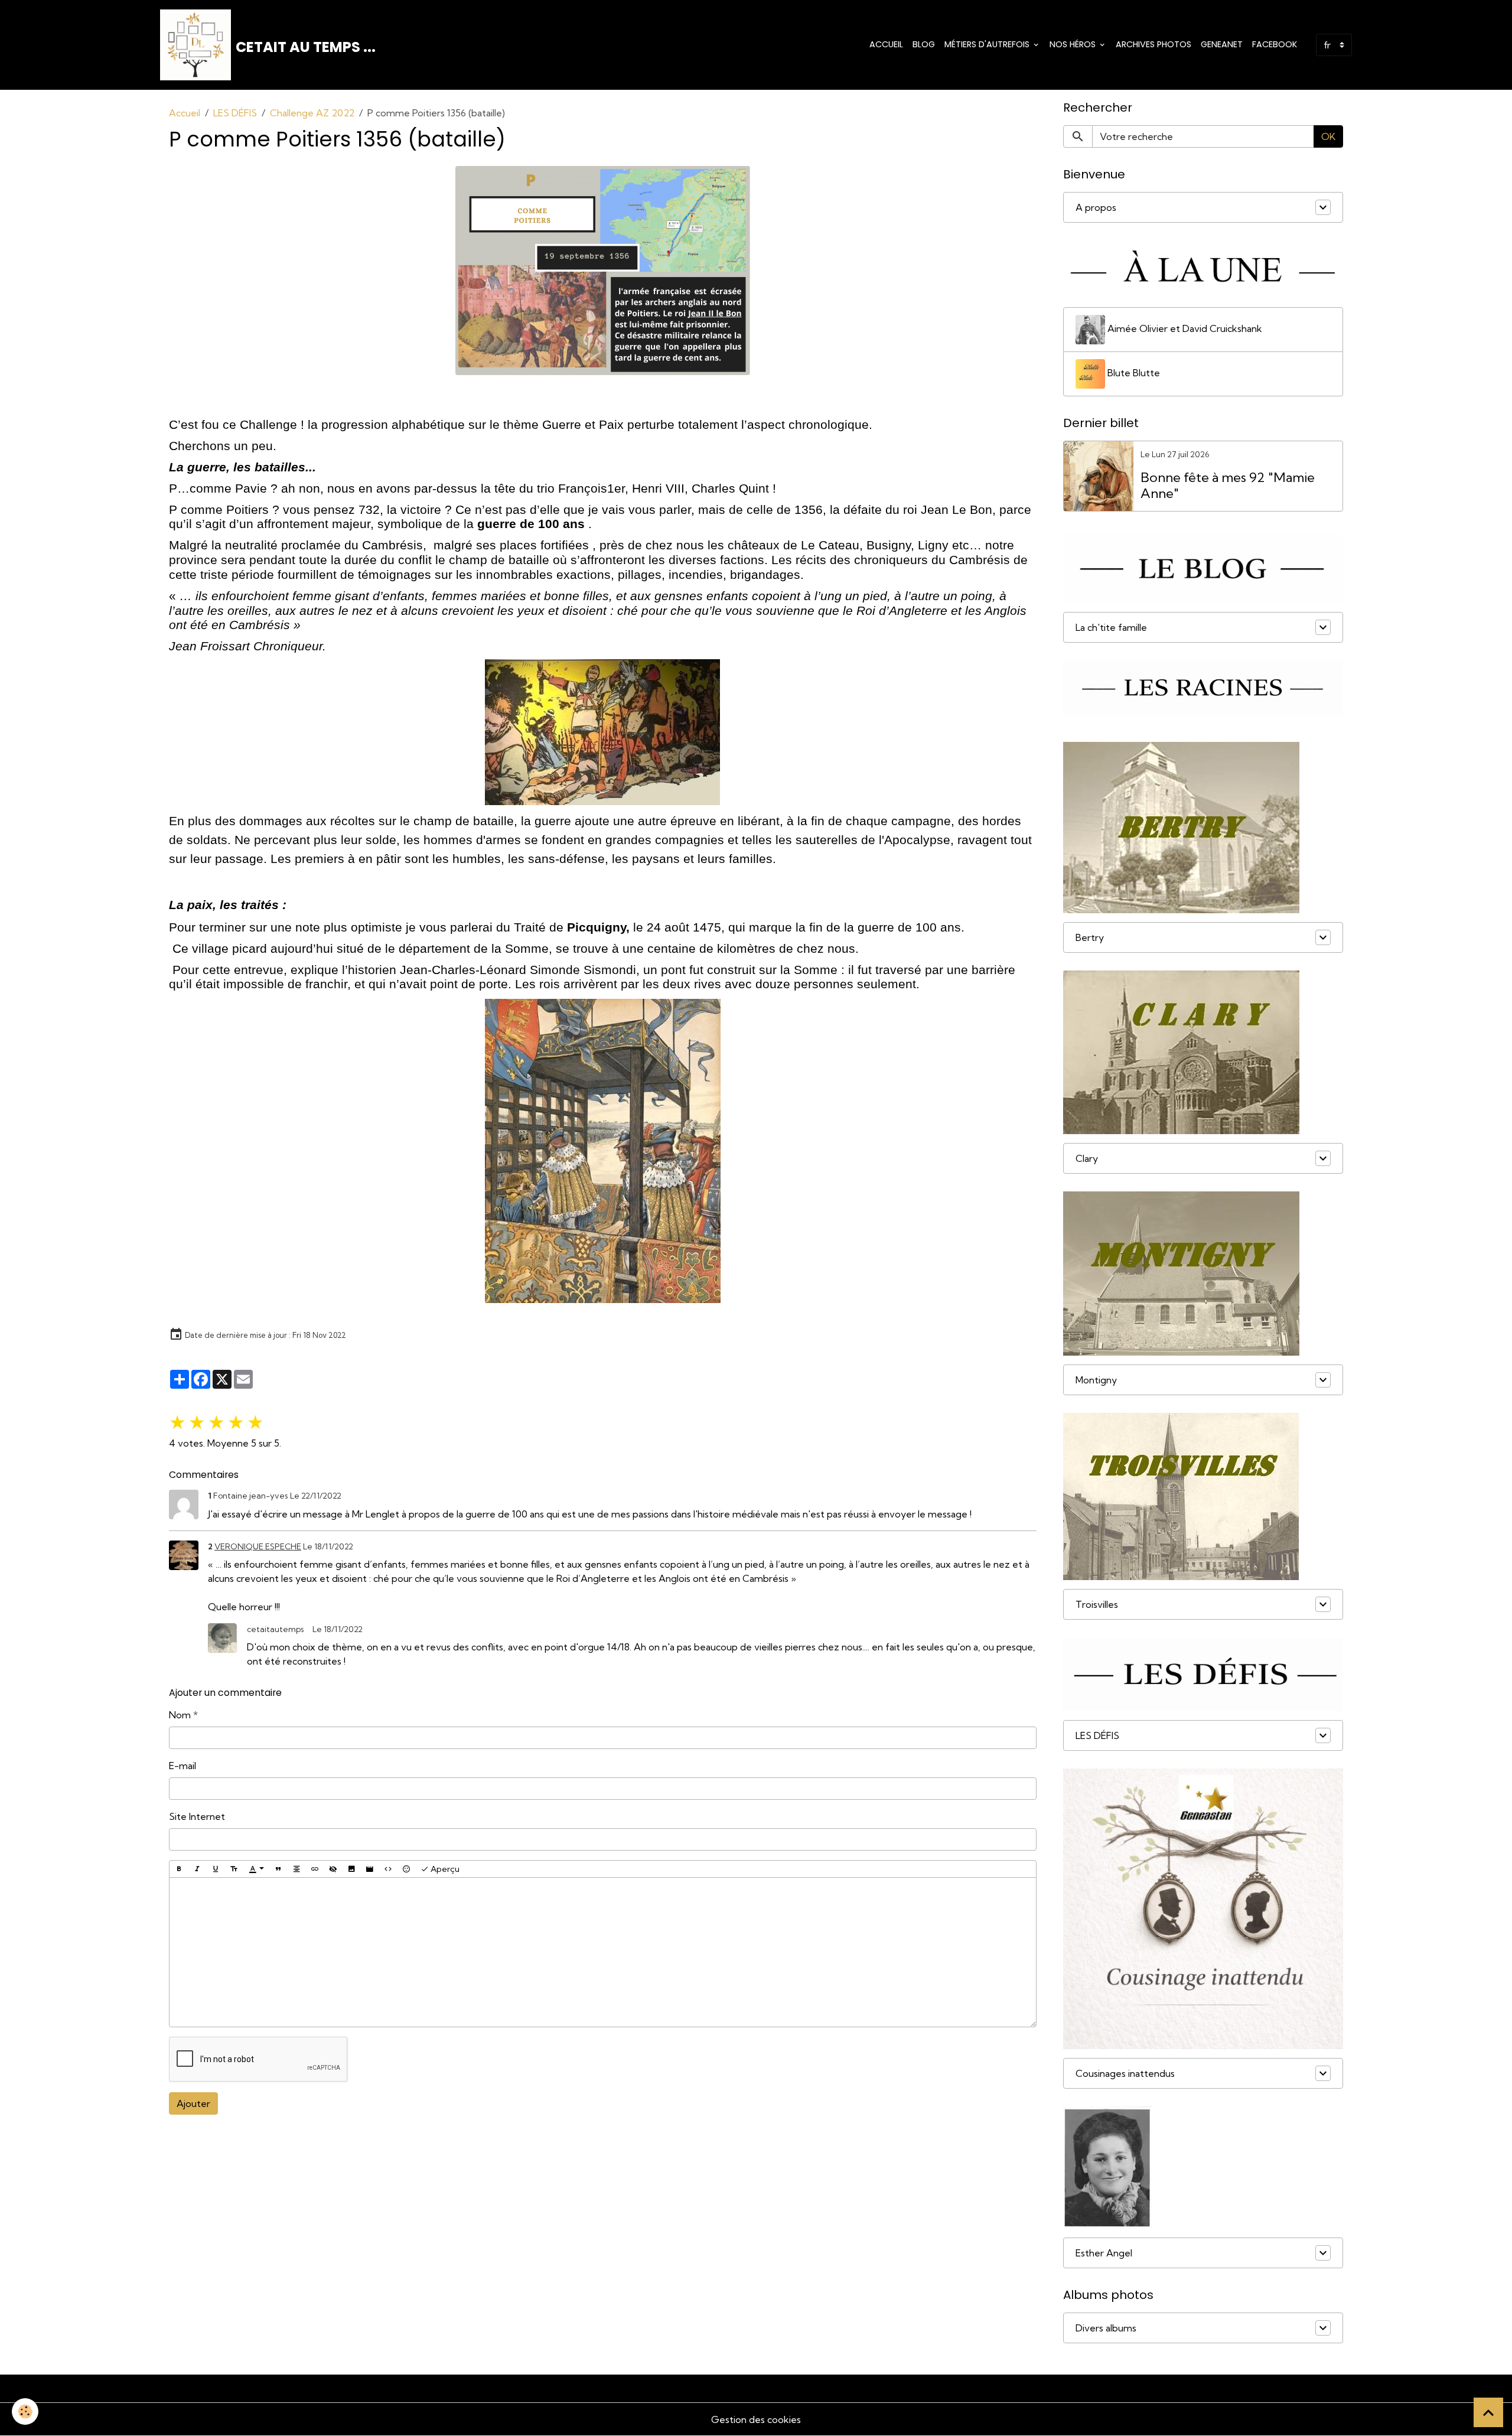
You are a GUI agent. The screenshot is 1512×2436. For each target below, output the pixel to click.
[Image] (351, 1870)
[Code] (388, 1870)
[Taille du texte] (234, 1870)
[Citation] (278, 1870)
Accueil (886, 44)
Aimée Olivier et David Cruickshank (1184, 328)
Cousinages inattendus (1125, 2073)
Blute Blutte (1133, 373)
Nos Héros (1074, 44)
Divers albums (1106, 2328)
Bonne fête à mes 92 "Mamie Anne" (1228, 486)
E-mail (183, 1766)
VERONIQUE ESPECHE (258, 1546)
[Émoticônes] (406, 1870)
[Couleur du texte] (256, 1870)
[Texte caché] (333, 1870)
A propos (1096, 207)
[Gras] (179, 1870)
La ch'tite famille (1111, 627)
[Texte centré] (296, 1870)
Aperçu (444, 1869)
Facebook (1275, 44)
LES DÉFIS (235, 113)
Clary (1087, 1158)
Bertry (1090, 937)
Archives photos (1153, 44)
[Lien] (315, 1870)
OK (1328, 136)
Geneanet (1222, 44)
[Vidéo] (370, 1870)
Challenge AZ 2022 (312, 113)
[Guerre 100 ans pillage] (603, 732)
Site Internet (197, 1816)
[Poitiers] (603, 271)
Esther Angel (1104, 2253)
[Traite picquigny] (603, 1151)
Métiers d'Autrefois (988, 44)
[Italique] (197, 1870)
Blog (924, 44)
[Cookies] (25, 2411)
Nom (180, 1715)
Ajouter (193, 2103)
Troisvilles (1097, 1604)
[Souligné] (216, 1870)
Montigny (1096, 1380)
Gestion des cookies (756, 2419)
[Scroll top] (1488, 2412)
